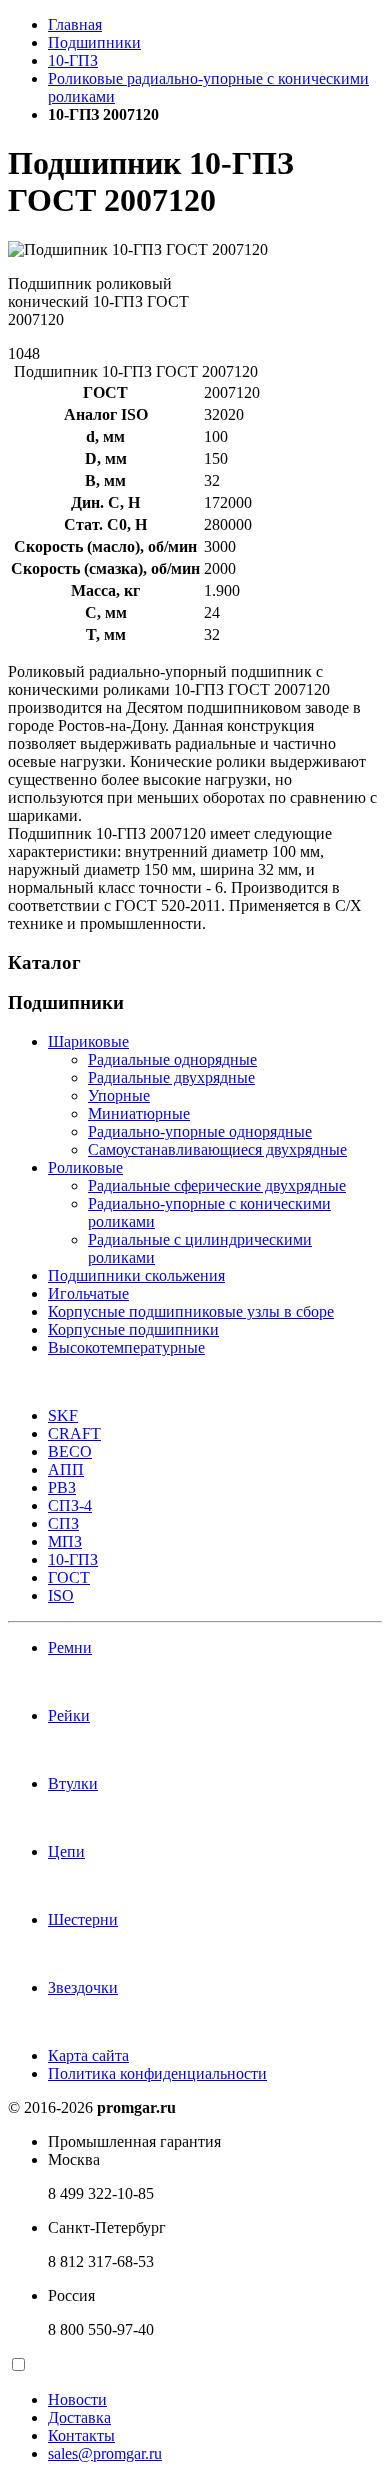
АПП (66, 1469)
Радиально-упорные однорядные (200, 1131)
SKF (63, 1415)
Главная (75, 24)
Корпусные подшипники (133, 1329)
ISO (61, 1595)
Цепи (66, 1851)
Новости (77, 2399)
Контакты (81, 2435)
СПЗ (63, 1523)
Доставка (79, 2417)
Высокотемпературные (126, 1347)
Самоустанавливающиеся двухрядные (217, 1149)
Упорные (119, 1095)
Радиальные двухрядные (171, 1077)
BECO (70, 1451)
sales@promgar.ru (105, 2453)
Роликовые (85, 1167)
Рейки (69, 1715)
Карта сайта (88, 2055)
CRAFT (74, 1433)
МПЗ (65, 1541)
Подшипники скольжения (136, 1275)
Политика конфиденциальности (157, 2073)
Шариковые (88, 1041)
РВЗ (62, 1487)
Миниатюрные (139, 1113)
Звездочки (83, 1987)
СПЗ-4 (70, 1505)
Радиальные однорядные (172, 1059)
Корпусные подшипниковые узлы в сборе (191, 1311)
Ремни (70, 1647)
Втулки (73, 1783)
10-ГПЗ (73, 60)
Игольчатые (88, 1293)
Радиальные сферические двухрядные (217, 1185)
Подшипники (94, 42)
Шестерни (83, 1919)
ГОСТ (69, 1577)
